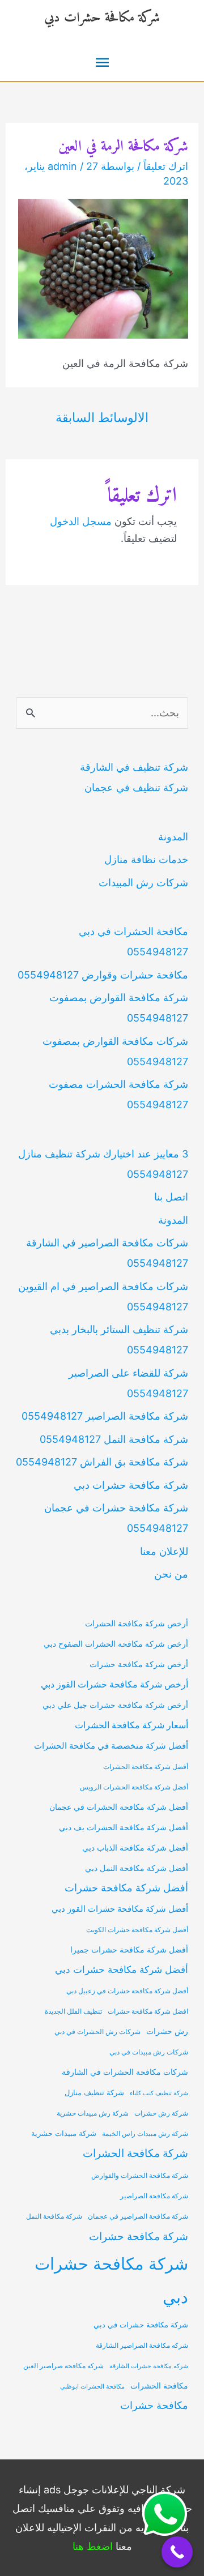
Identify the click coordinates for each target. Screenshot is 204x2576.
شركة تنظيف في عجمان (136, 787)
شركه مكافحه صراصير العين (63, 2366)
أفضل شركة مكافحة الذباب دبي (135, 1848)
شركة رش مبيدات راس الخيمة (145, 2134)
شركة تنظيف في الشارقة (134, 767)
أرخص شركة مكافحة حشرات (139, 1664)
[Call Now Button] (177, 2552)
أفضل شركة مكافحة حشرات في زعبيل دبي (127, 1991)
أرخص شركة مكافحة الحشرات (137, 1623)
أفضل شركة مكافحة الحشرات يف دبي (124, 1827)
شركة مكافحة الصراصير (154, 2196)
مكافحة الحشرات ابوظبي (92, 2387)
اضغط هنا (93, 2546)
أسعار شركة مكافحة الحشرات (131, 1725)
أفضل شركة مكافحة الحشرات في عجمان (119, 1807)
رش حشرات (167, 2031)
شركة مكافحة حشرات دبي (102, 18)
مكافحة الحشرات (159, 2386)
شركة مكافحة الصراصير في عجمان (138, 2216)
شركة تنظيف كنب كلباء (159, 2093)
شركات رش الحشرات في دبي (97, 2032)
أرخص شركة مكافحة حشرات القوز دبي (114, 1684)
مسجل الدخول (81, 521)
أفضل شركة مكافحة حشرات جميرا (129, 1949)
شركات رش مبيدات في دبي (149, 2052)
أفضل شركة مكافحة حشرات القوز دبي (120, 1909)
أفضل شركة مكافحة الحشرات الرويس (134, 1787)
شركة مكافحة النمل (54, 2216)
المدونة (173, 837)
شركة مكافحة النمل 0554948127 (114, 1439)
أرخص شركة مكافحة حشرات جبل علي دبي (115, 1705)
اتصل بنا (171, 1197)
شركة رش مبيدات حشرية (93, 2113)
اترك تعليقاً (166, 166)
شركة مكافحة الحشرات (135, 2153)
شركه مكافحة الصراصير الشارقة (142, 2346)
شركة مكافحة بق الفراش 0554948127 (102, 1462)
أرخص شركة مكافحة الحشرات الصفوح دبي (116, 1644)
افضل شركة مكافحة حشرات (148, 2011)
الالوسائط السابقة (102, 417)
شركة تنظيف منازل (94, 2093)
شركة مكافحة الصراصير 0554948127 (105, 1416)
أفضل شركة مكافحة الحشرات (146, 1767)
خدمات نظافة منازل (146, 859)
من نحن (171, 1574)
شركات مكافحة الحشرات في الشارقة (125, 2072)
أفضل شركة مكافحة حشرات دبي (122, 1970)
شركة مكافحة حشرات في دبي (141, 2325)
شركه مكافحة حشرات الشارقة (149, 2366)
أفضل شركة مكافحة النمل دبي (137, 1868)
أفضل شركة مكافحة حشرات (126, 1888)
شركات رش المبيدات (143, 883)
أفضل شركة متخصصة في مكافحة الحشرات (111, 1746)
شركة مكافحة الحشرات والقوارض (140, 2176)
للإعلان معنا (164, 1551)
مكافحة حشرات (154, 2405)
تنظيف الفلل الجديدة (73, 2011)
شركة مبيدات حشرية (64, 2133)
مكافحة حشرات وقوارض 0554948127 (103, 975)
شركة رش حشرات (161, 2113)
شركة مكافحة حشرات (139, 2236)
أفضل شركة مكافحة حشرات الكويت (137, 1930)
